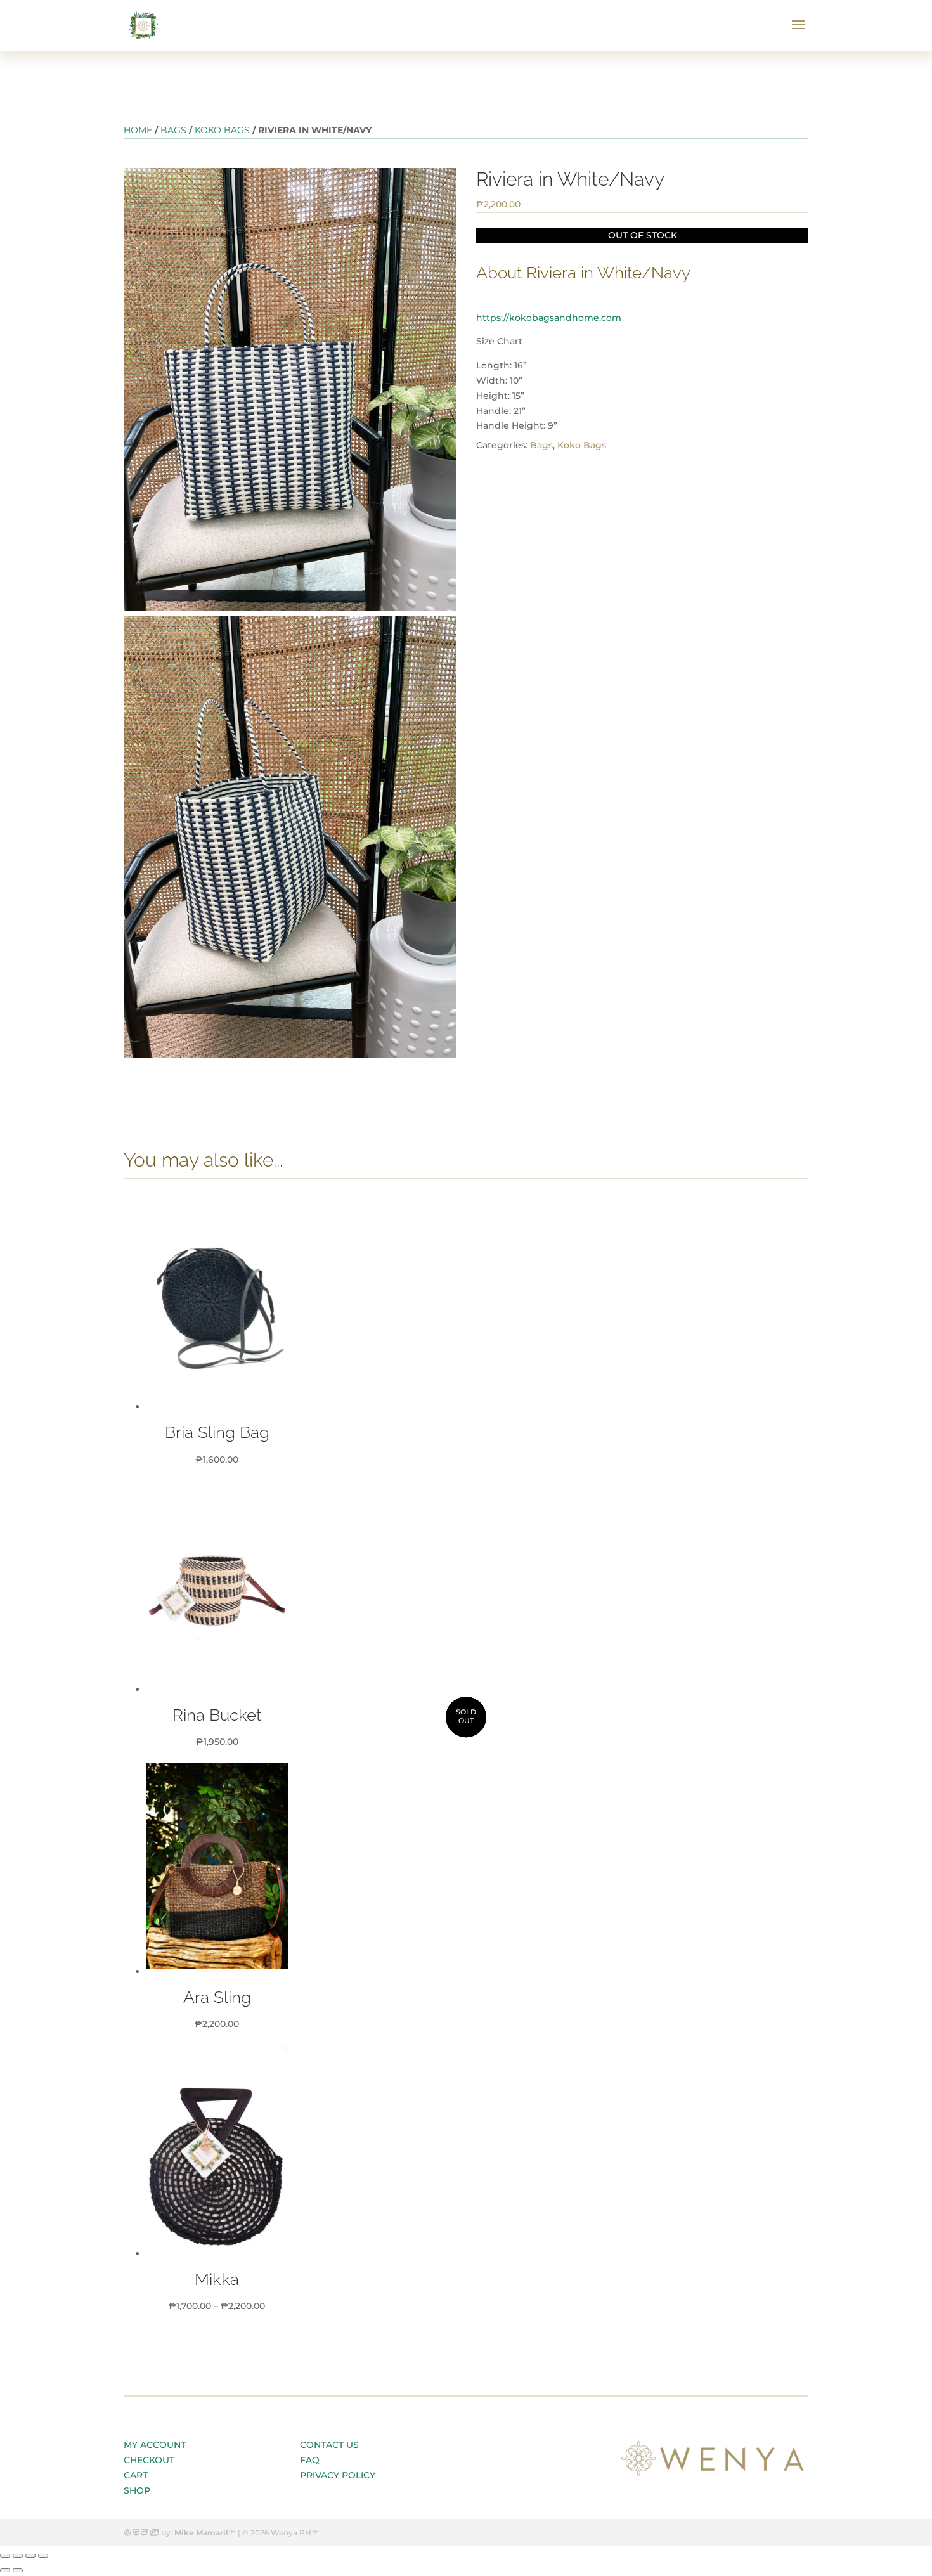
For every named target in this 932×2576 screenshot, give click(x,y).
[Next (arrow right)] (18, 2570)
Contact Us (329, 2445)
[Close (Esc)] (5, 2556)
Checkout (149, 2460)
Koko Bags (222, 130)
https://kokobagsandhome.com (549, 318)
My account (155, 2445)
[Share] (18, 2556)
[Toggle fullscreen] (30, 2556)
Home (138, 130)
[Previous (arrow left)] (5, 2570)
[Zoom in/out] (43, 2556)
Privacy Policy (338, 2475)
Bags (173, 130)
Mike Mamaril (201, 2533)
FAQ (310, 2460)
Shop (137, 2490)
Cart (136, 2475)
